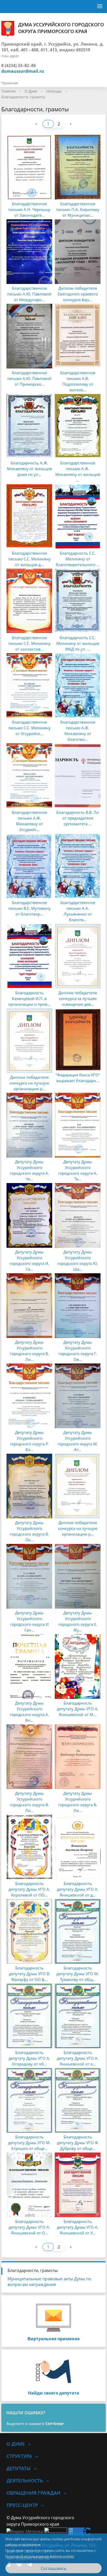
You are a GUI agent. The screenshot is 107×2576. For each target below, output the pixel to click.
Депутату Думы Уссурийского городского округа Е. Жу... (78, 1621)
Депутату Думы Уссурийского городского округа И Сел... (29, 1621)
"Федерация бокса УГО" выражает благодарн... (78, 1078)
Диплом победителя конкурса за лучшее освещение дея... (78, 998)
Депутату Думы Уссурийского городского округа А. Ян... (29, 1712)
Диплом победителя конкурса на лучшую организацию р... (29, 1083)
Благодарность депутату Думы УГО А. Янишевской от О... (29, 2227)
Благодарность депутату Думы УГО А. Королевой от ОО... (29, 1889)
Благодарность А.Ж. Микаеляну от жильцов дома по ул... (29, 469)
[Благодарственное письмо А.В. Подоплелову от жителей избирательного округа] (78, 336)
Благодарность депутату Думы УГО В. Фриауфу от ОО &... (29, 1974)
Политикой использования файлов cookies (40, 2556)
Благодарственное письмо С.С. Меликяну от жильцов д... (29, 559)
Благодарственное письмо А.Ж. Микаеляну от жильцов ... (78, 471)
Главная (8, 91)
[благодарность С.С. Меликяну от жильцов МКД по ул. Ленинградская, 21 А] (78, 601)
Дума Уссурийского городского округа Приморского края (61, 28)
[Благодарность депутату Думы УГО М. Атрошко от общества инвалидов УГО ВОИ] (29, 2100)
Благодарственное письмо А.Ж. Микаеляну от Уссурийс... (29, 821)
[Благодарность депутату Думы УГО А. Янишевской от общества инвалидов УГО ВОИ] (78, 2016)
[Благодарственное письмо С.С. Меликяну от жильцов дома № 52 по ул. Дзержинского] (29, 517)
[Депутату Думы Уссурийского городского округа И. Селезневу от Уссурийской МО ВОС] (29, 1215)
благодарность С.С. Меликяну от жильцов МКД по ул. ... (78, 643)
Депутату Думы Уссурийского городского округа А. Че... (29, 1170)
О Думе (31, 91)
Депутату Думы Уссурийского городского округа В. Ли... (29, 1351)
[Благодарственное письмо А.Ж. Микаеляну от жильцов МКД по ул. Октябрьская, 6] (78, 426)
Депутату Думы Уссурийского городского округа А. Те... (78, 1170)
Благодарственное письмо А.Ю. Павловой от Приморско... (29, 378)
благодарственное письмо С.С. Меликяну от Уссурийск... (29, 728)
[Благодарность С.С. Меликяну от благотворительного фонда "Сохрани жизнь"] (78, 517)
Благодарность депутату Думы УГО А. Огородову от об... (29, 2058)
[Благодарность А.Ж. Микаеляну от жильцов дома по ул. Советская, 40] (29, 426)
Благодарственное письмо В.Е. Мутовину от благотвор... (29, 908)
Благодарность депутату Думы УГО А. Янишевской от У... (78, 2227)
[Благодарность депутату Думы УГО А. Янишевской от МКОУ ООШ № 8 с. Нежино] (78, 1666)
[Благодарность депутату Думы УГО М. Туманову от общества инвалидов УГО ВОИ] (78, 1931)
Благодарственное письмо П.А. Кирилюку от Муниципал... (78, 209)
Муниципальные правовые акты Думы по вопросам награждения (49, 2282)
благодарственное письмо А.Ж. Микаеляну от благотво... (78, 731)
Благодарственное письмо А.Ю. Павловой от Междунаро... (29, 294)
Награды (54, 91)
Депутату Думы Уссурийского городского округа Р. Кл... (29, 1441)
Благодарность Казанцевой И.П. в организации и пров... (29, 998)
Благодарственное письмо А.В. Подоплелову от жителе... (78, 381)
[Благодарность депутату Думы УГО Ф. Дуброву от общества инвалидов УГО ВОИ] (78, 2100)
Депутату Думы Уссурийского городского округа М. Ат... (78, 1441)
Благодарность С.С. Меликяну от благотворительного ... (78, 559)
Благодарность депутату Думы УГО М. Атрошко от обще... (29, 2143)
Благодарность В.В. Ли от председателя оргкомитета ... (78, 818)
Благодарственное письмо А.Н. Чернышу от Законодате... (29, 209)
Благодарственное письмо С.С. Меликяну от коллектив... (29, 643)
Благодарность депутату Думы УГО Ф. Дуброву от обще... (78, 2143)
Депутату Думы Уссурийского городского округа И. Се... (29, 1260)
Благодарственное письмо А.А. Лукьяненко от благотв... (78, 911)
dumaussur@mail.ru (23, 71)
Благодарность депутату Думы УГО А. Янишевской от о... (78, 2058)
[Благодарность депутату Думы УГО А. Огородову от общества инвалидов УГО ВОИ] (29, 2016)
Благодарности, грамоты (23, 97)
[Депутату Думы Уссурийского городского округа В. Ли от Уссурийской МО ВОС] (29, 1486)
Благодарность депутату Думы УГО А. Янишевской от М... (78, 1709)
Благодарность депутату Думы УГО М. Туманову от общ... (78, 1974)
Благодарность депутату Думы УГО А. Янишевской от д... (78, 1889)
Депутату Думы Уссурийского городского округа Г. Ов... (78, 1351)
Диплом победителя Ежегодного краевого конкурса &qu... (78, 294)
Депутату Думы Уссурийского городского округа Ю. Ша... (78, 1260)
